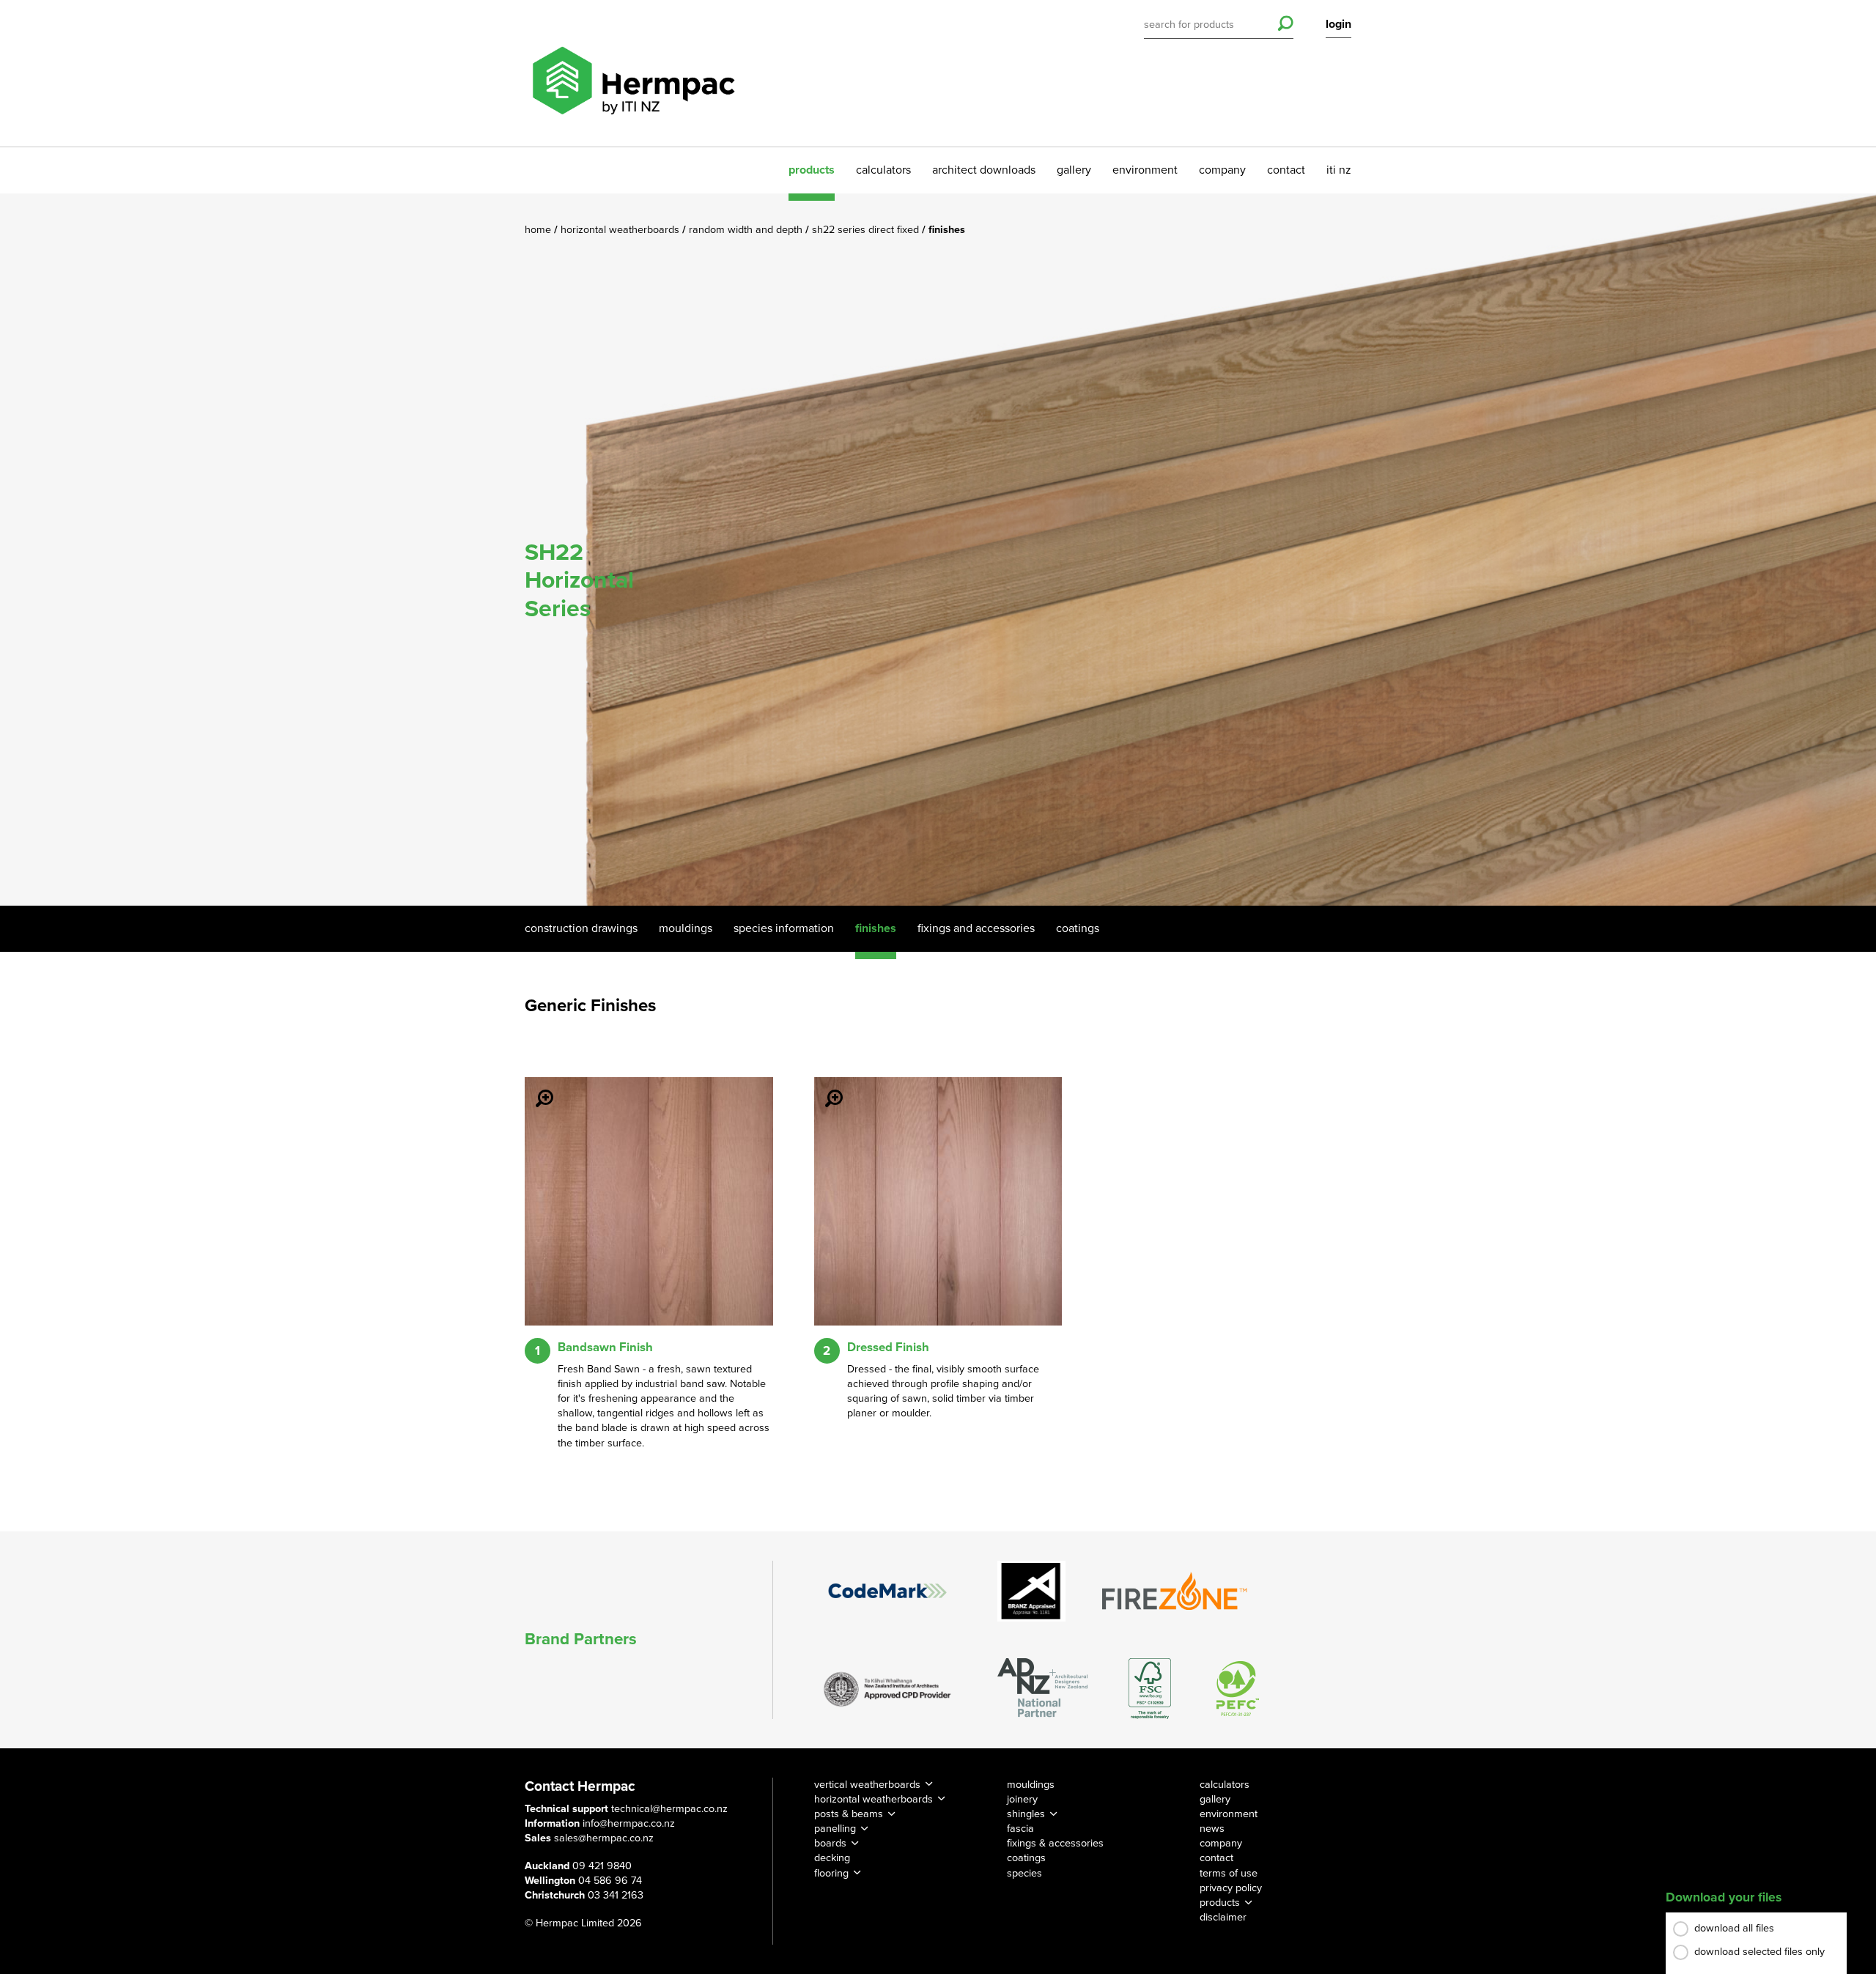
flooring (831, 1873)
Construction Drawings (581, 928)
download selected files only (1759, 1952)
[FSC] (1150, 1689)
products (812, 170)
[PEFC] (1238, 1689)
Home (539, 230)
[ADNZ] (1042, 1689)
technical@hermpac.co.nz (669, 1809)
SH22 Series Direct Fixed (867, 230)
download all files (1734, 1928)
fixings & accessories (1055, 1843)
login (1338, 24)
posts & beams (849, 1814)
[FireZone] (1175, 1591)
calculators (883, 170)
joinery (1022, 1799)
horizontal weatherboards (874, 1799)
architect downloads (984, 170)
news (1212, 1829)
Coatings (1078, 928)
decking (832, 1858)
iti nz (1339, 170)
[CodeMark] (887, 1591)
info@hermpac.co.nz (629, 1823)
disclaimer (1223, 1917)
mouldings (1031, 1785)
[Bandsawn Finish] (536, 1088)
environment (1145, 170)
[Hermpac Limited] (633, 73)
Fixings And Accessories (976, 928)
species (1024, 1873)
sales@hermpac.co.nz (604, 1838)
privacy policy (1231, 1888)
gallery (1074, 170)
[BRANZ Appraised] (1032, 1591)
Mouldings (686, 928)
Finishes (876, 928)
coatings (1026, 1858)
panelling (835, 1829)
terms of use (1229, 1873)
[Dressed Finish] (825, 1088)
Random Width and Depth (747, 230)
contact (1286, 170)
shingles (1026, 1814)
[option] (938, 550)
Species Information (784, 928)
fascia (1020, 1829)
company (1222, 170)
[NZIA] (887, 1688)
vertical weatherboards (867, 1785)
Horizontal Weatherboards (621, 230)
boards (830, 1843)
